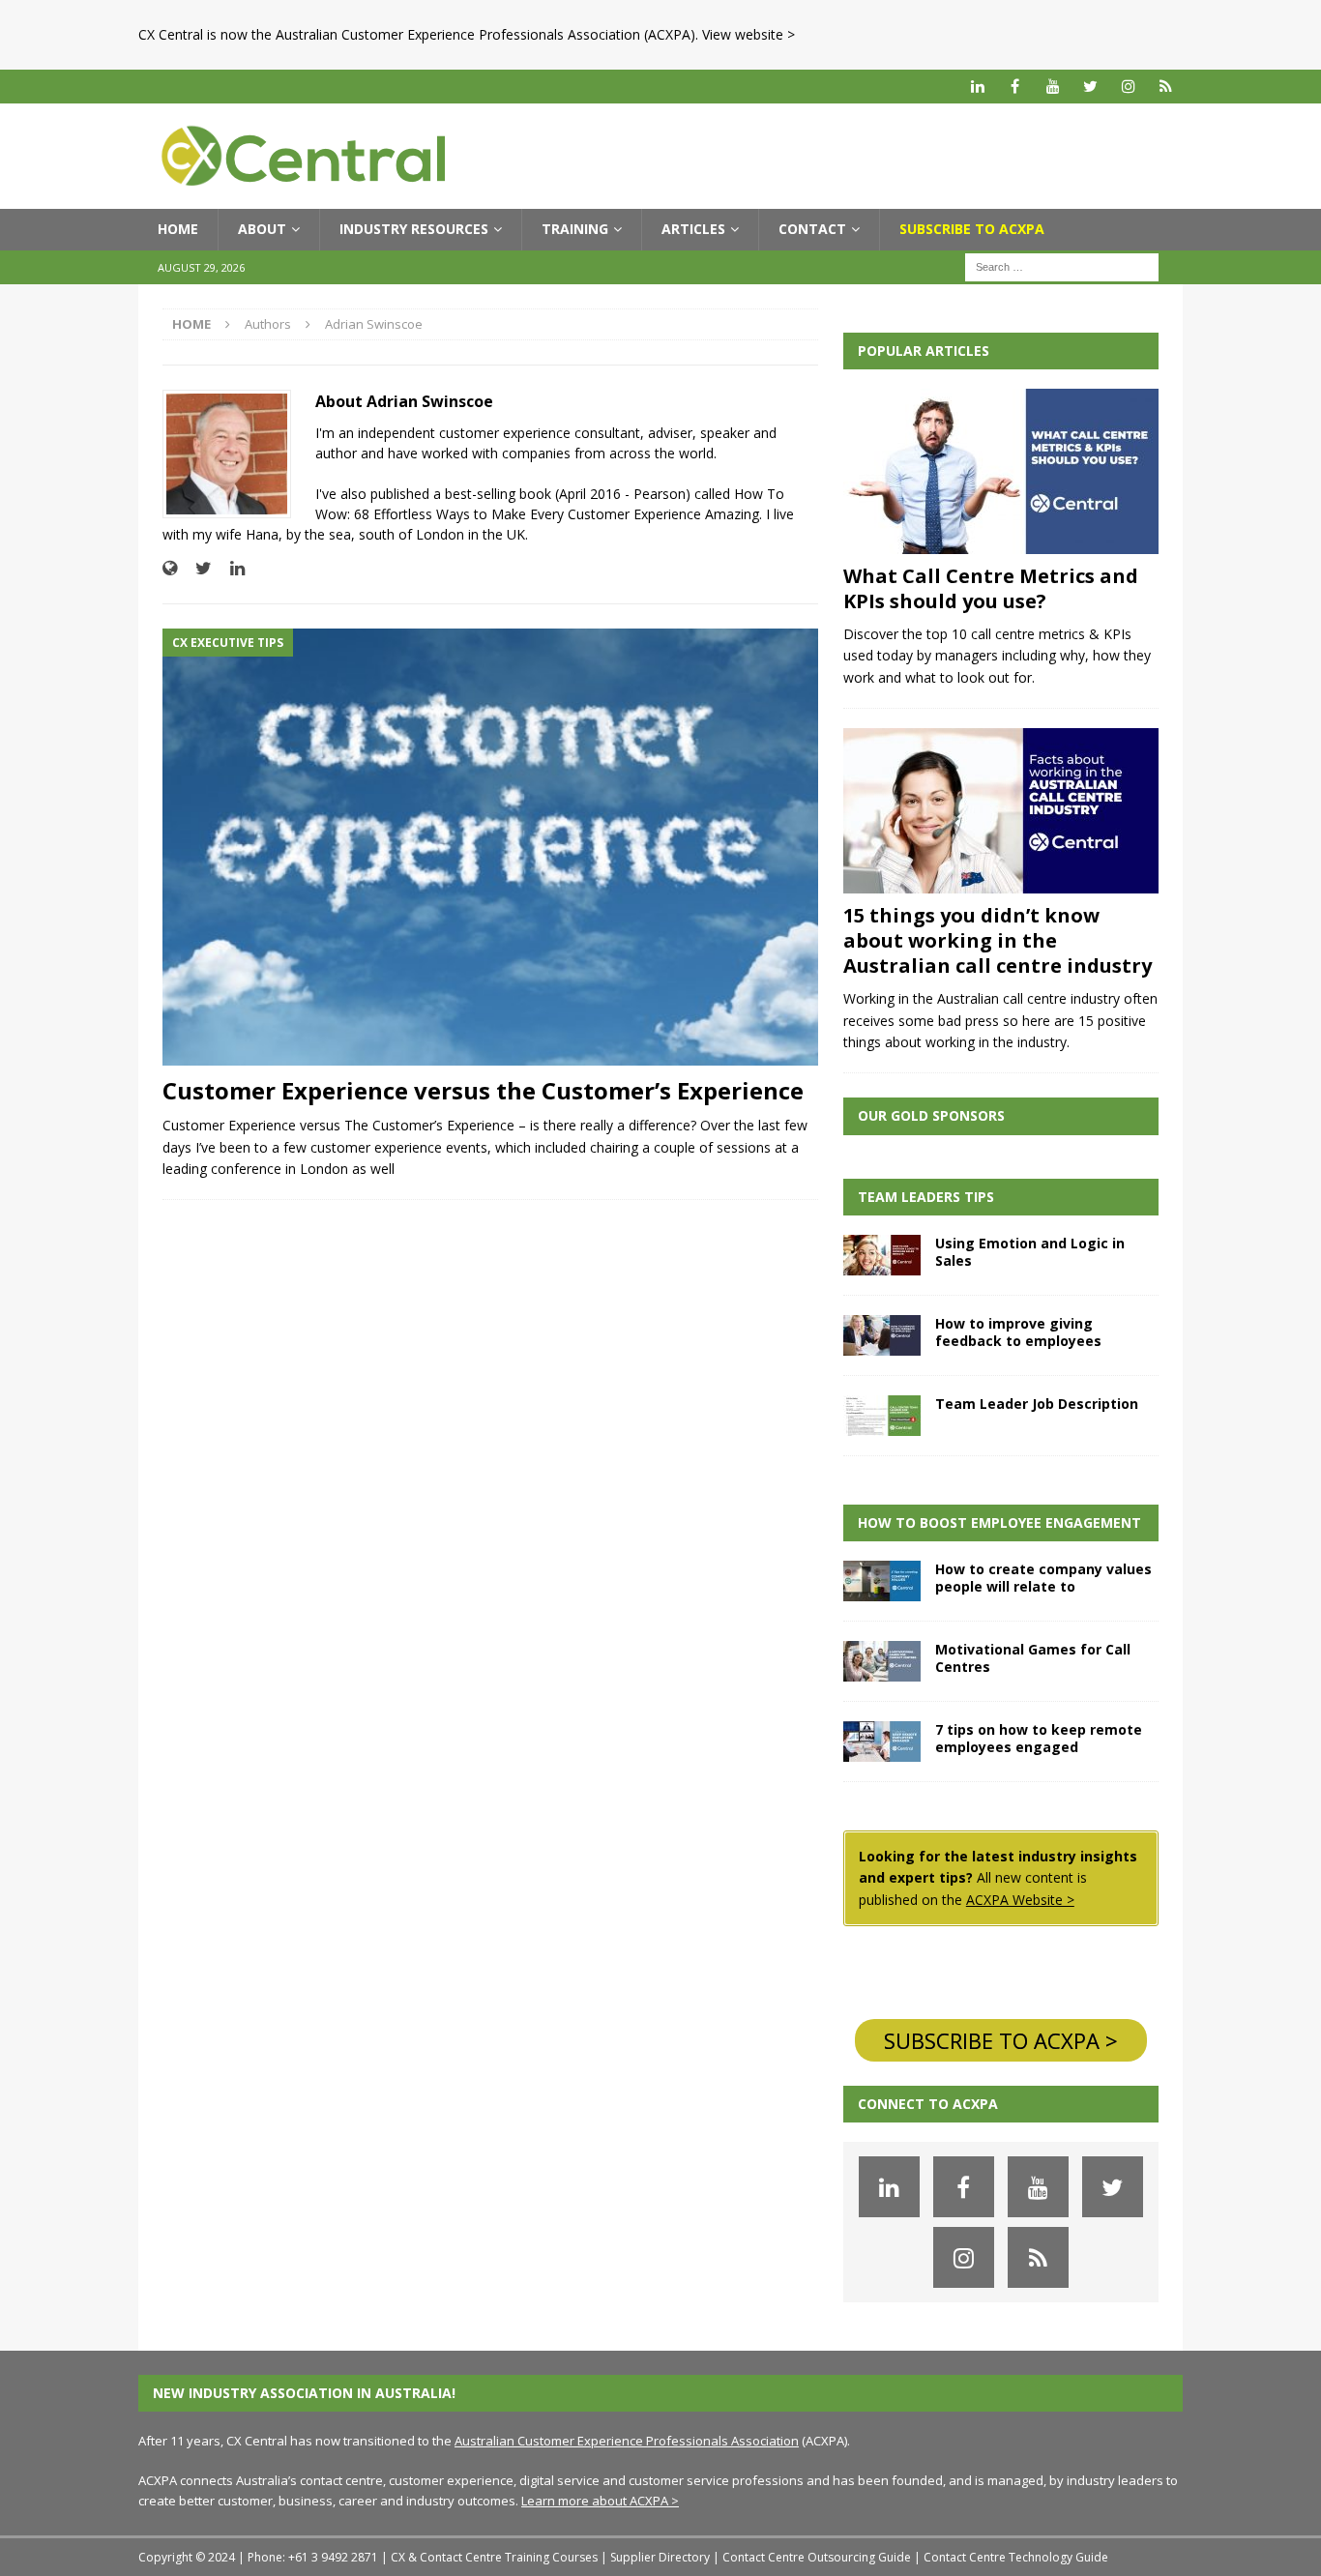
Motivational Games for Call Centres (1033, 1658)
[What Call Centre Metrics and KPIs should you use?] (1001, 471)
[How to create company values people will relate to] (882, 1581)
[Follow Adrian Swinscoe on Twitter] (196, 568)
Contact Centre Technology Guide (1016, 2557)
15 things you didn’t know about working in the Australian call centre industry (998, 940)
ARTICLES (693, 229)
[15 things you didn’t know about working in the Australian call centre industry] (1001, 811)
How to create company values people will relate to (1043, 1578)
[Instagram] (1128, 87)
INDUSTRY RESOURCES (414, 229)
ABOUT (262, 229)
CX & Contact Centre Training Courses (494, 2557)
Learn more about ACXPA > (600, 2501)
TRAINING (575, 229)
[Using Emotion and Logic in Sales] (882, 1255)
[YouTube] (1053, 87)
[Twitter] (1090, 87)
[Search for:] (1062, 265)
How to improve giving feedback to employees (1018, 1332)
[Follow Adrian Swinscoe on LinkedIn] (230, 568)
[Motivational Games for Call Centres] (882, 1661)
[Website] (1166, 87)
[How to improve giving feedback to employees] (882, 1335)
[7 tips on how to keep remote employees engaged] (882, 1742)
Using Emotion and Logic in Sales (1030, 1252)
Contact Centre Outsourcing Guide (817, 2557)
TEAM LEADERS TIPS (926, 1197)
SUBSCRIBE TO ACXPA (972, 229)
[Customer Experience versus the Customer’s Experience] (490, 847)
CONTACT (812, 229)
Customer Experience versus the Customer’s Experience (483, 1090)
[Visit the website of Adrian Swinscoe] (170, 568)
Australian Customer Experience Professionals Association (627, 2441)
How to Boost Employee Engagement (999, 1522)
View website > (749, 34)
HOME (178, 229)
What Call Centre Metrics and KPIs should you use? (991, 588)
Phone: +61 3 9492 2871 (313, 2557)
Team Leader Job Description (1037, 1404)
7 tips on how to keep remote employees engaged (1039, 1738)
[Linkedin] (977, 87)
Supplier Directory (660, 2557)
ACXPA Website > (1020, 1900)
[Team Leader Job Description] (882, 1416)
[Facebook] (1015, 87)
